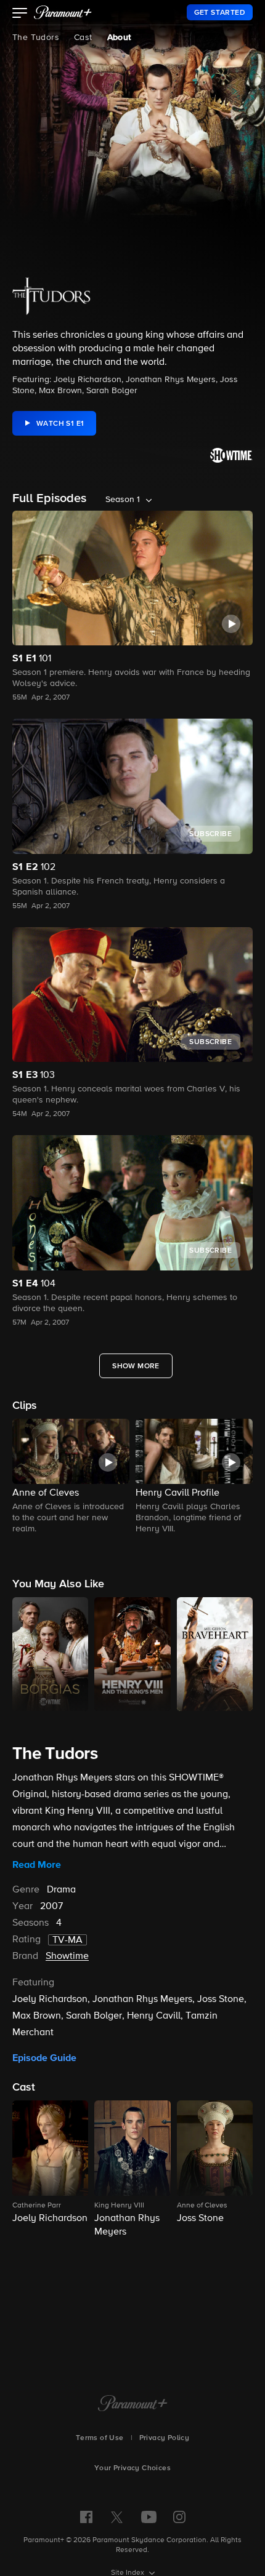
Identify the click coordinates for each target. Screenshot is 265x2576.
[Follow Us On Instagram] (179, 2517)
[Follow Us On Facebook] (86, 2517)
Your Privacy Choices (132, 2468)
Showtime (67, 1956)
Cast (83, 38)
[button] (20, 14)
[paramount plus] (63, 12)
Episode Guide (44, 2058)
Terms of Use (100, 2438)
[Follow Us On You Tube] (149, 2517)
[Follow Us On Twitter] (117, 2516)
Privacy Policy (165, 2438)
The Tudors (36, 38)
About (119, 38)
